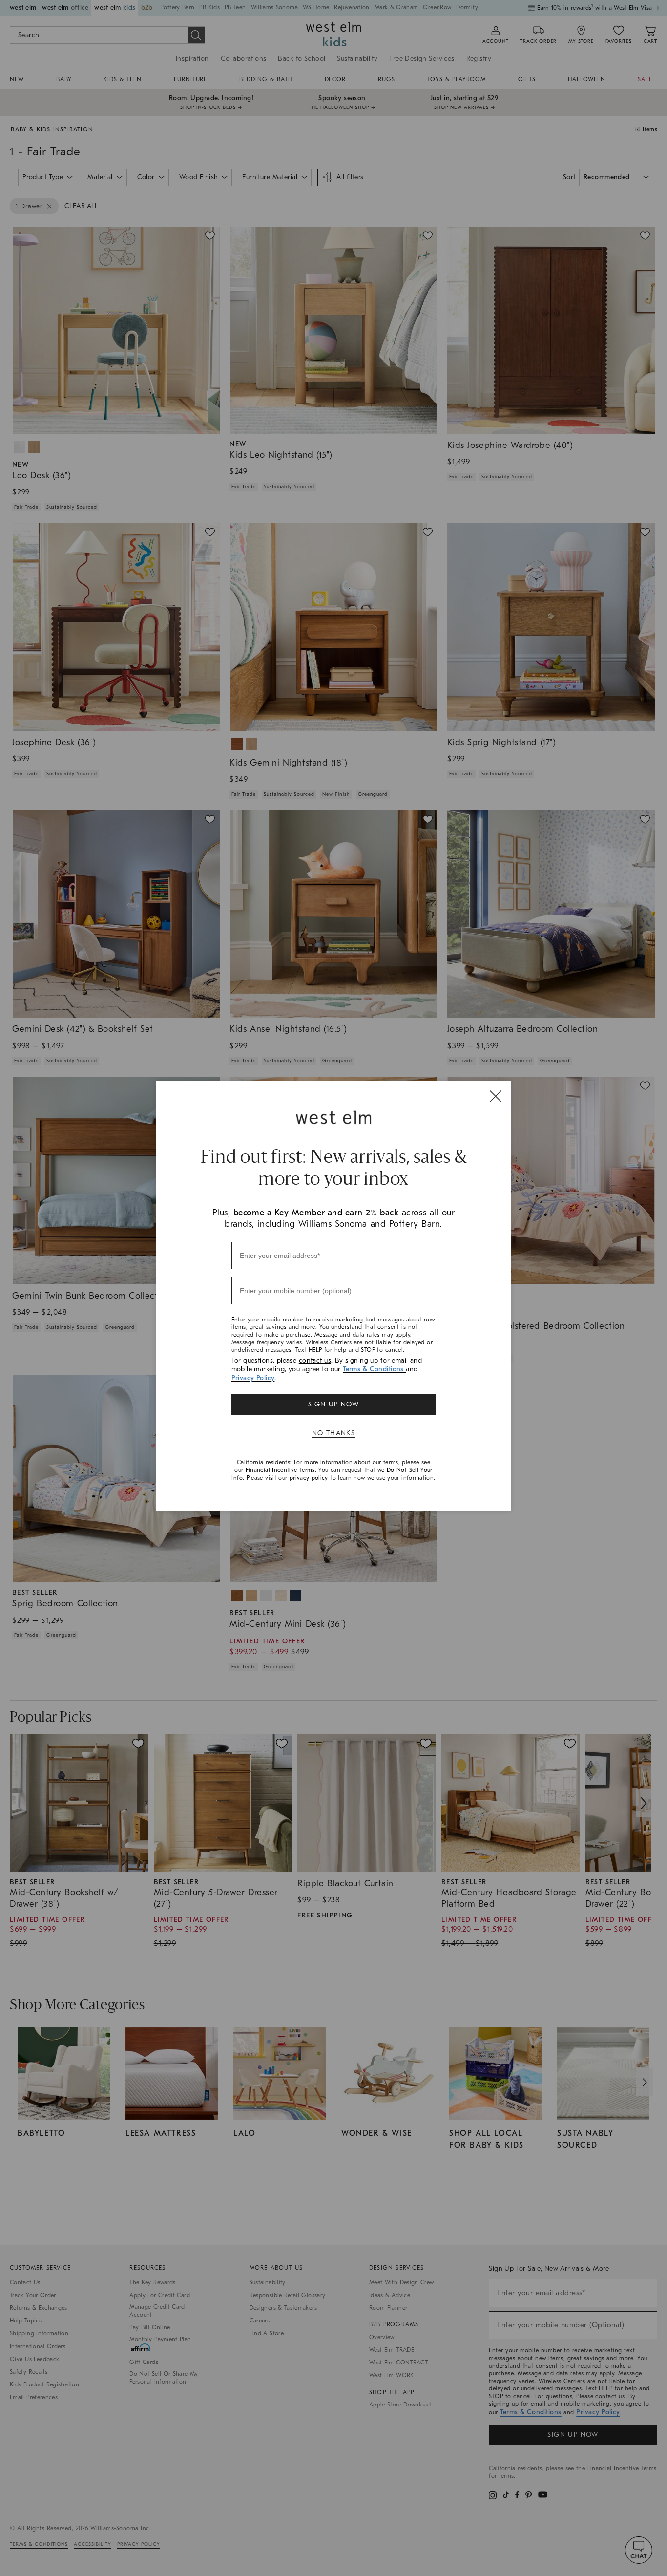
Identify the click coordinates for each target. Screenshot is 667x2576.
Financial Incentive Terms (280, 1470)
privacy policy (309, 1478)
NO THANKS (334, 1433)
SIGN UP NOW (333, 1404)
